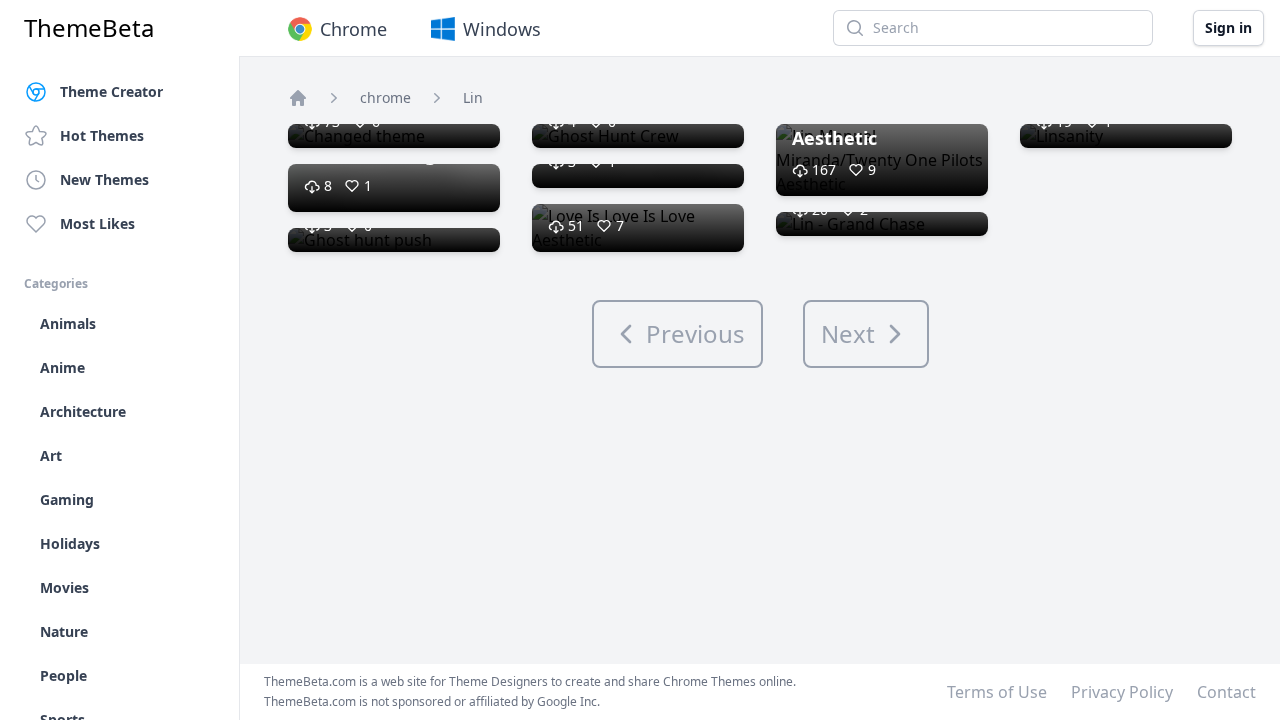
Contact (1226, 692)
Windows (502, 29)
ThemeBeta (89, 28)
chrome (385, 97)
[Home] (298, 98)
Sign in (1228, 27)
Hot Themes (102, 135)
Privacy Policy (1122, 692)
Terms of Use (997, 692)
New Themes (104, 179)
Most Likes (97, 223)
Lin (473, 97)
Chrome (353, 29)
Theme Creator (111, 91)
